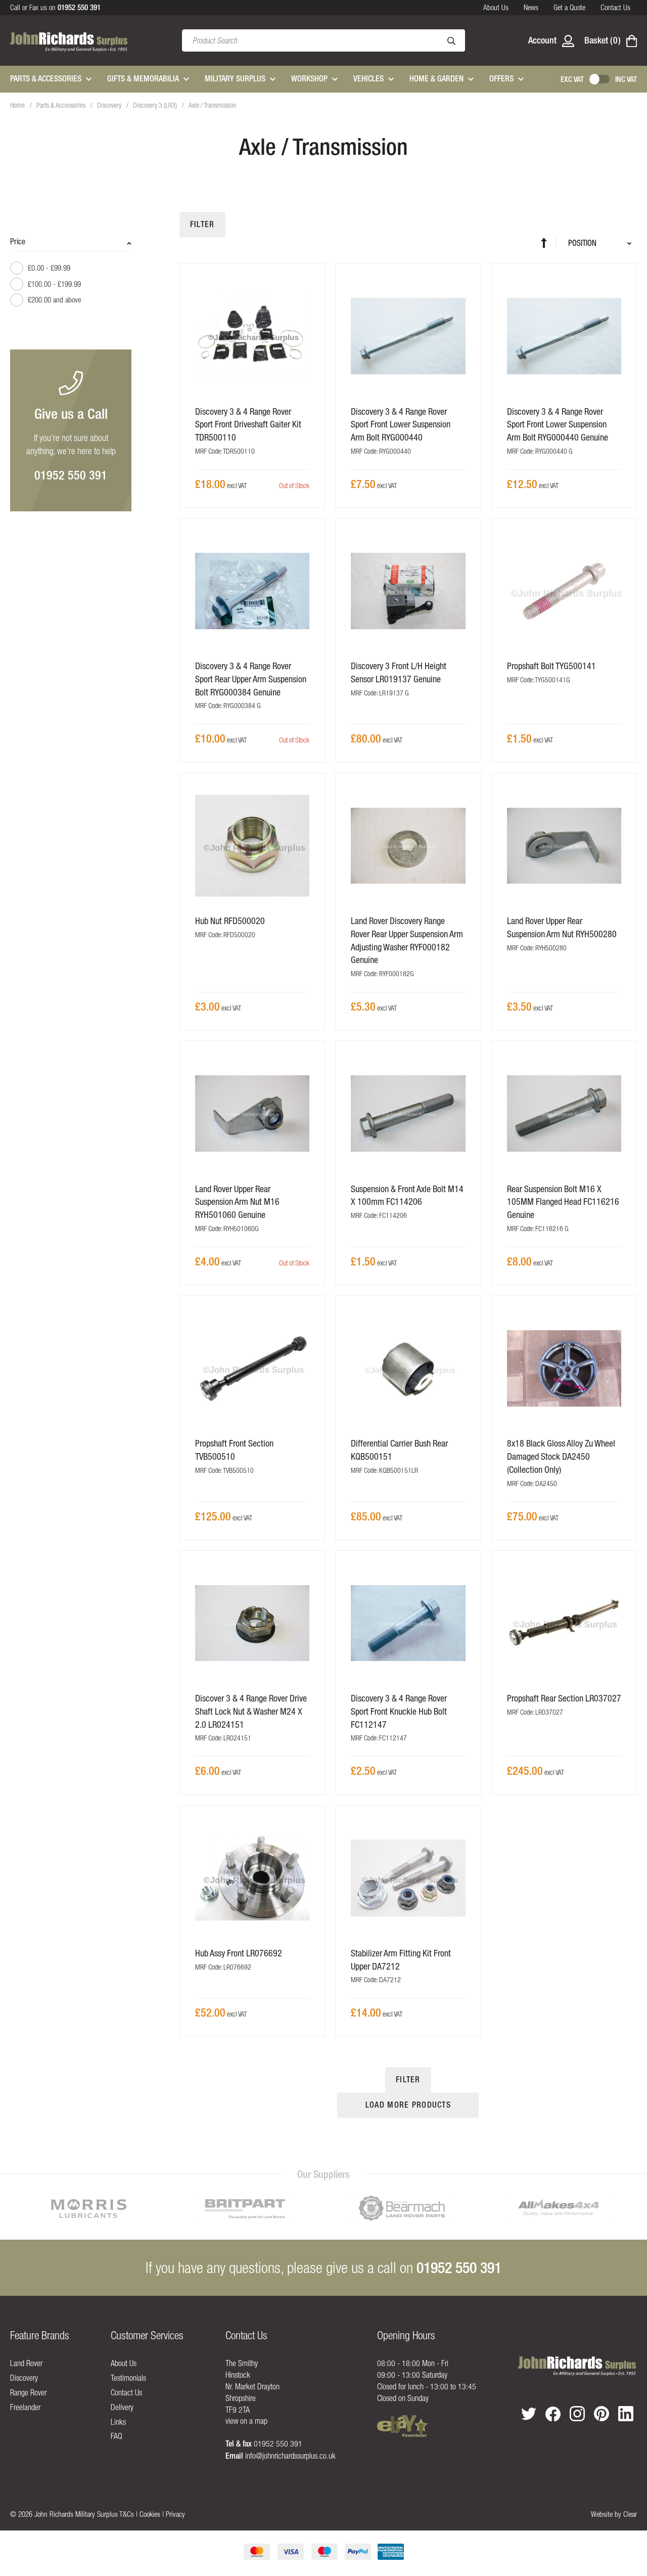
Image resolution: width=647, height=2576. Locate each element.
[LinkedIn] (626, 2414)
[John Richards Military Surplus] (577, 2366)
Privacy (175, 2514)
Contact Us (615, 7)
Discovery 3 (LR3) (156, 105)
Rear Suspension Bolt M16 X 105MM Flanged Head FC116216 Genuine (563, 1202)
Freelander (25, 2407)
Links (118, 2422)
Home (18, 105)
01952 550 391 (71, 475)
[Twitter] (529, 2414)
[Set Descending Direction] (549, 243)
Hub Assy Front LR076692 (239, 1953)
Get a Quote (569, 7)
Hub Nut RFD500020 (230, 921)
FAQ (117, 2436)
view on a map (246, 2421)
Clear (630, 2514)
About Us (496, 7)
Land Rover (26, 2363)
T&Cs (127, 2514)
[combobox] (323, 40)
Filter (202, 224)
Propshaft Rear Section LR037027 (564, 1698)
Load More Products (408, 2105)
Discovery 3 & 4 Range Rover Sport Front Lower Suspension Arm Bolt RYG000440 (401, 424)
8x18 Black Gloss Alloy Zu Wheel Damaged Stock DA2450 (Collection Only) (561, 1456)
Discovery (110, 105)
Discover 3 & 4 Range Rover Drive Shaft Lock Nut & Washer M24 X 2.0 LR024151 (251, 1711)
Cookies (150, 2514)
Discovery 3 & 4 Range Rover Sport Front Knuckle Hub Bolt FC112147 (399, 1711)
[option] (88, 2208)
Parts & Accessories (62, 105)
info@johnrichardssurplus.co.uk (290, 2456)
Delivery (122, 2407)
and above (54, 300)
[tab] (71, 276)
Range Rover (28, 2392)
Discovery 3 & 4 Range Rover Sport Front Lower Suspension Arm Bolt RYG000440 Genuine (558, 424)
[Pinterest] (602, 2414)
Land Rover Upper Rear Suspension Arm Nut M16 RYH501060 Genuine (237, 1202)
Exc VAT (572, 79)
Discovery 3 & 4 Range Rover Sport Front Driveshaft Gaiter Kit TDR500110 (248, 424)
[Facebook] (553, 2414)
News (531, 7)
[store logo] (69, 41)
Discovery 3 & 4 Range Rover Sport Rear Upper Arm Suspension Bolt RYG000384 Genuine (251, 679)
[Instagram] (577, 2414)
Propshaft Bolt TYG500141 (551, 666)
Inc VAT (626, 79)
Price (18, 241)
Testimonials (128, 2378)
